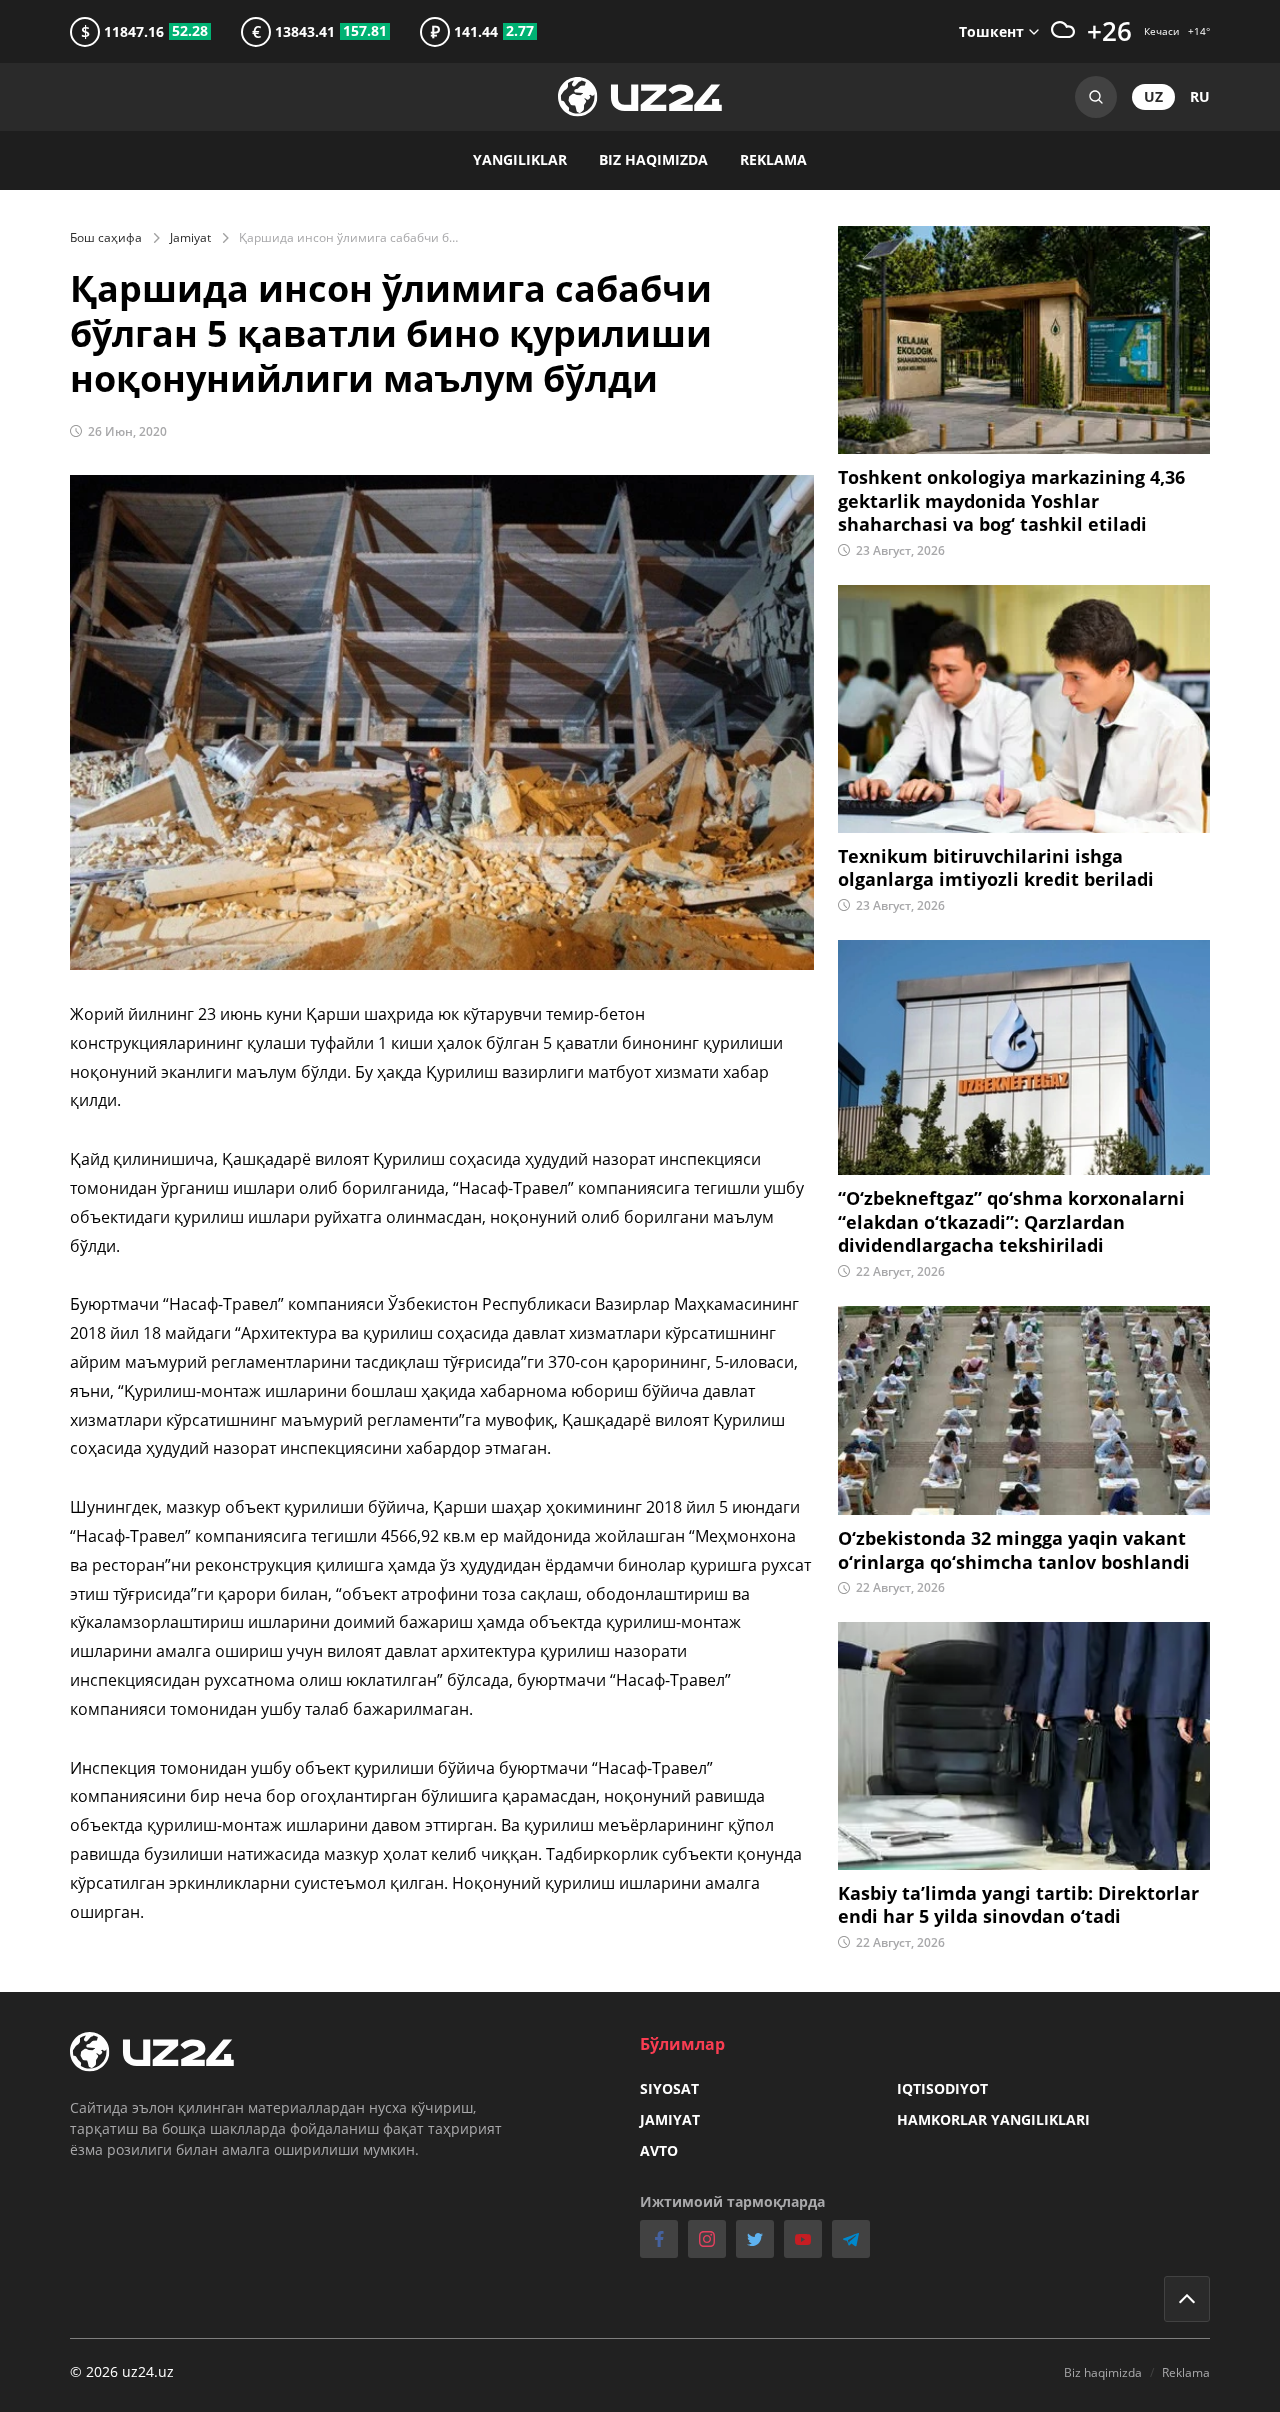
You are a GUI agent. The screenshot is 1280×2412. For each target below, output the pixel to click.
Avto (659, 2150)
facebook (659, 2239)
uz (1153, 96)
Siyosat (669, 2088)
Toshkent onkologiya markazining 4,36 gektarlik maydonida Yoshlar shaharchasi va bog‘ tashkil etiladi (1011, 501)
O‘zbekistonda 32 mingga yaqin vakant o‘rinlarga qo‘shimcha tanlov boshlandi (1014, 1550)
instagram (707, 2239)
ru (1200, 96)
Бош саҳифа (106, 237)
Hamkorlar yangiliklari (993, 2119)
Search (1096, 97)
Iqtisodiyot (942, 2088)
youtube (803, 2239)
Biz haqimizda (653, 159)
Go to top (1187, 2299)
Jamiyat (190, 237)
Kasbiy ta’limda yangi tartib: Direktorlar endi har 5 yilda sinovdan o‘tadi (1018, 1905)
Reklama (773, 159)
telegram (851, 2239)
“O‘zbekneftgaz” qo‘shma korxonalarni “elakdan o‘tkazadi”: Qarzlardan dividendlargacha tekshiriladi (1011, 1222)
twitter (755, 2239)
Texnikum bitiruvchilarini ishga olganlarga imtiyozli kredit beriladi (996, 868)
